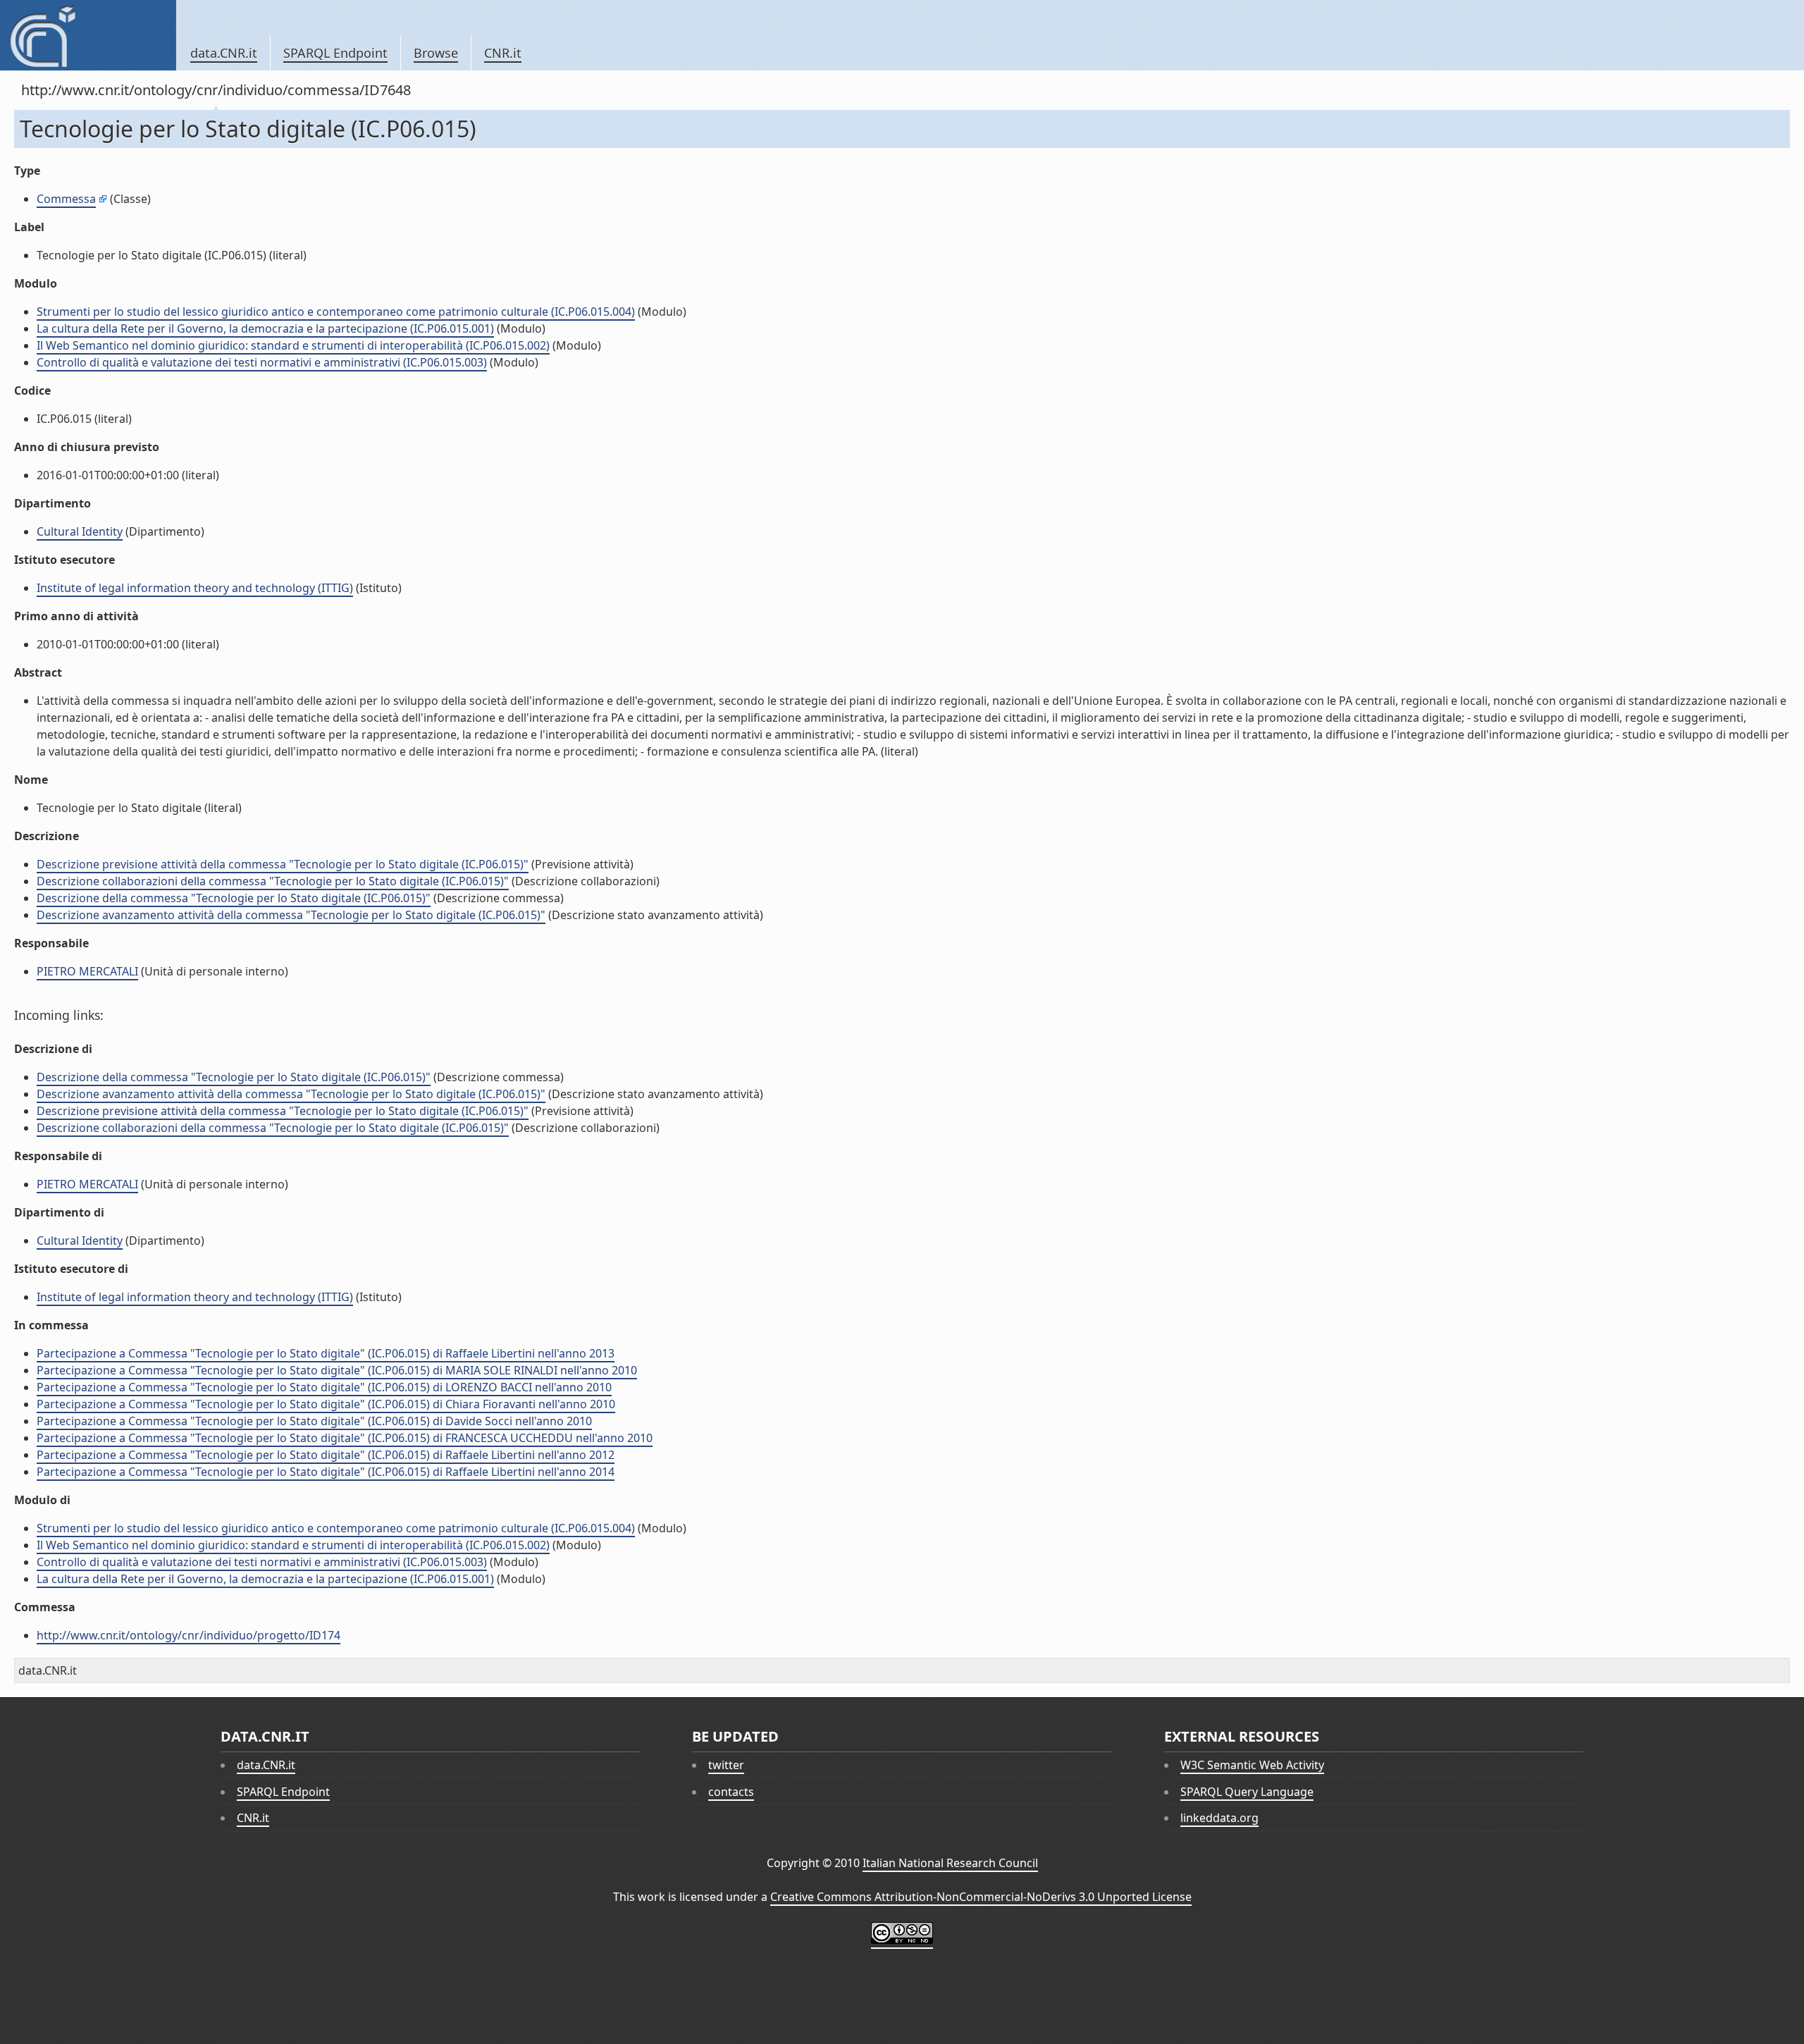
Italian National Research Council (950, 1863)
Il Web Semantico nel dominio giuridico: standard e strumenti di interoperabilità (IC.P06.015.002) (293, 345)
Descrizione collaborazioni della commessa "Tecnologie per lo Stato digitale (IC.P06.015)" (273, 881)
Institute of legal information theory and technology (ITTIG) (195, 588)
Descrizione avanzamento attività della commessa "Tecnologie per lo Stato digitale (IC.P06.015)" (291, 915)
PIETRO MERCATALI (87, 971)
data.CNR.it (224, 53)
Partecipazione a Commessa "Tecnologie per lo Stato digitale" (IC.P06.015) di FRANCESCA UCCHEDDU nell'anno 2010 (345, 1438)
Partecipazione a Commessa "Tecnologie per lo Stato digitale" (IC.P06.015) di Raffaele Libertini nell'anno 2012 (326, 1455)
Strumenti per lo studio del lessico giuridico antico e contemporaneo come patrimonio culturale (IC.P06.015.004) (336, 312)
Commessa (66, 199)
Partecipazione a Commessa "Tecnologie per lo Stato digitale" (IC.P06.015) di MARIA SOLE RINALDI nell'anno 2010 (337, 1370)
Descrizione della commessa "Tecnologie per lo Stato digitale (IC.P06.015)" (234, 898)
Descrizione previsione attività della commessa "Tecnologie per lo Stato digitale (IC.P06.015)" (283, 864)
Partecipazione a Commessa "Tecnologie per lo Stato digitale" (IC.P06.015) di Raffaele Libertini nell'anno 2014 (326, 1472)
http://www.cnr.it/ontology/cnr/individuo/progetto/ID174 (189, 1635)
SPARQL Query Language (1247, 1792)
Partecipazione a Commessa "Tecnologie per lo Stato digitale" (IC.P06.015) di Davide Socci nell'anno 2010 (314, 1421)
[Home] (88, 35)
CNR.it (503, 53)
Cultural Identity (80, 531)
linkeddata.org (1219, 1818)
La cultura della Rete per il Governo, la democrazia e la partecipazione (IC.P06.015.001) (265, 328)
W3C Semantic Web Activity (1252, 1765)
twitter (726, 1765)
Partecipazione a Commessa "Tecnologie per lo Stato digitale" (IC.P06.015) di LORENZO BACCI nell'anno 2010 (324, 1387)
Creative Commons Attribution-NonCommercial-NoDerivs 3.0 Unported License (981, 1897)
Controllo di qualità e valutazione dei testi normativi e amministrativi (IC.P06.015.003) (262, 362)
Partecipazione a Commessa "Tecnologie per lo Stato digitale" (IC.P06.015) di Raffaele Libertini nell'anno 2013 (326, 1353)
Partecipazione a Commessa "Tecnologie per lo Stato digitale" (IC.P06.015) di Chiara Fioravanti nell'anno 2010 (326, 1404)
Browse (436, 53)
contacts (731, 1792)
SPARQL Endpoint (335, 53)
